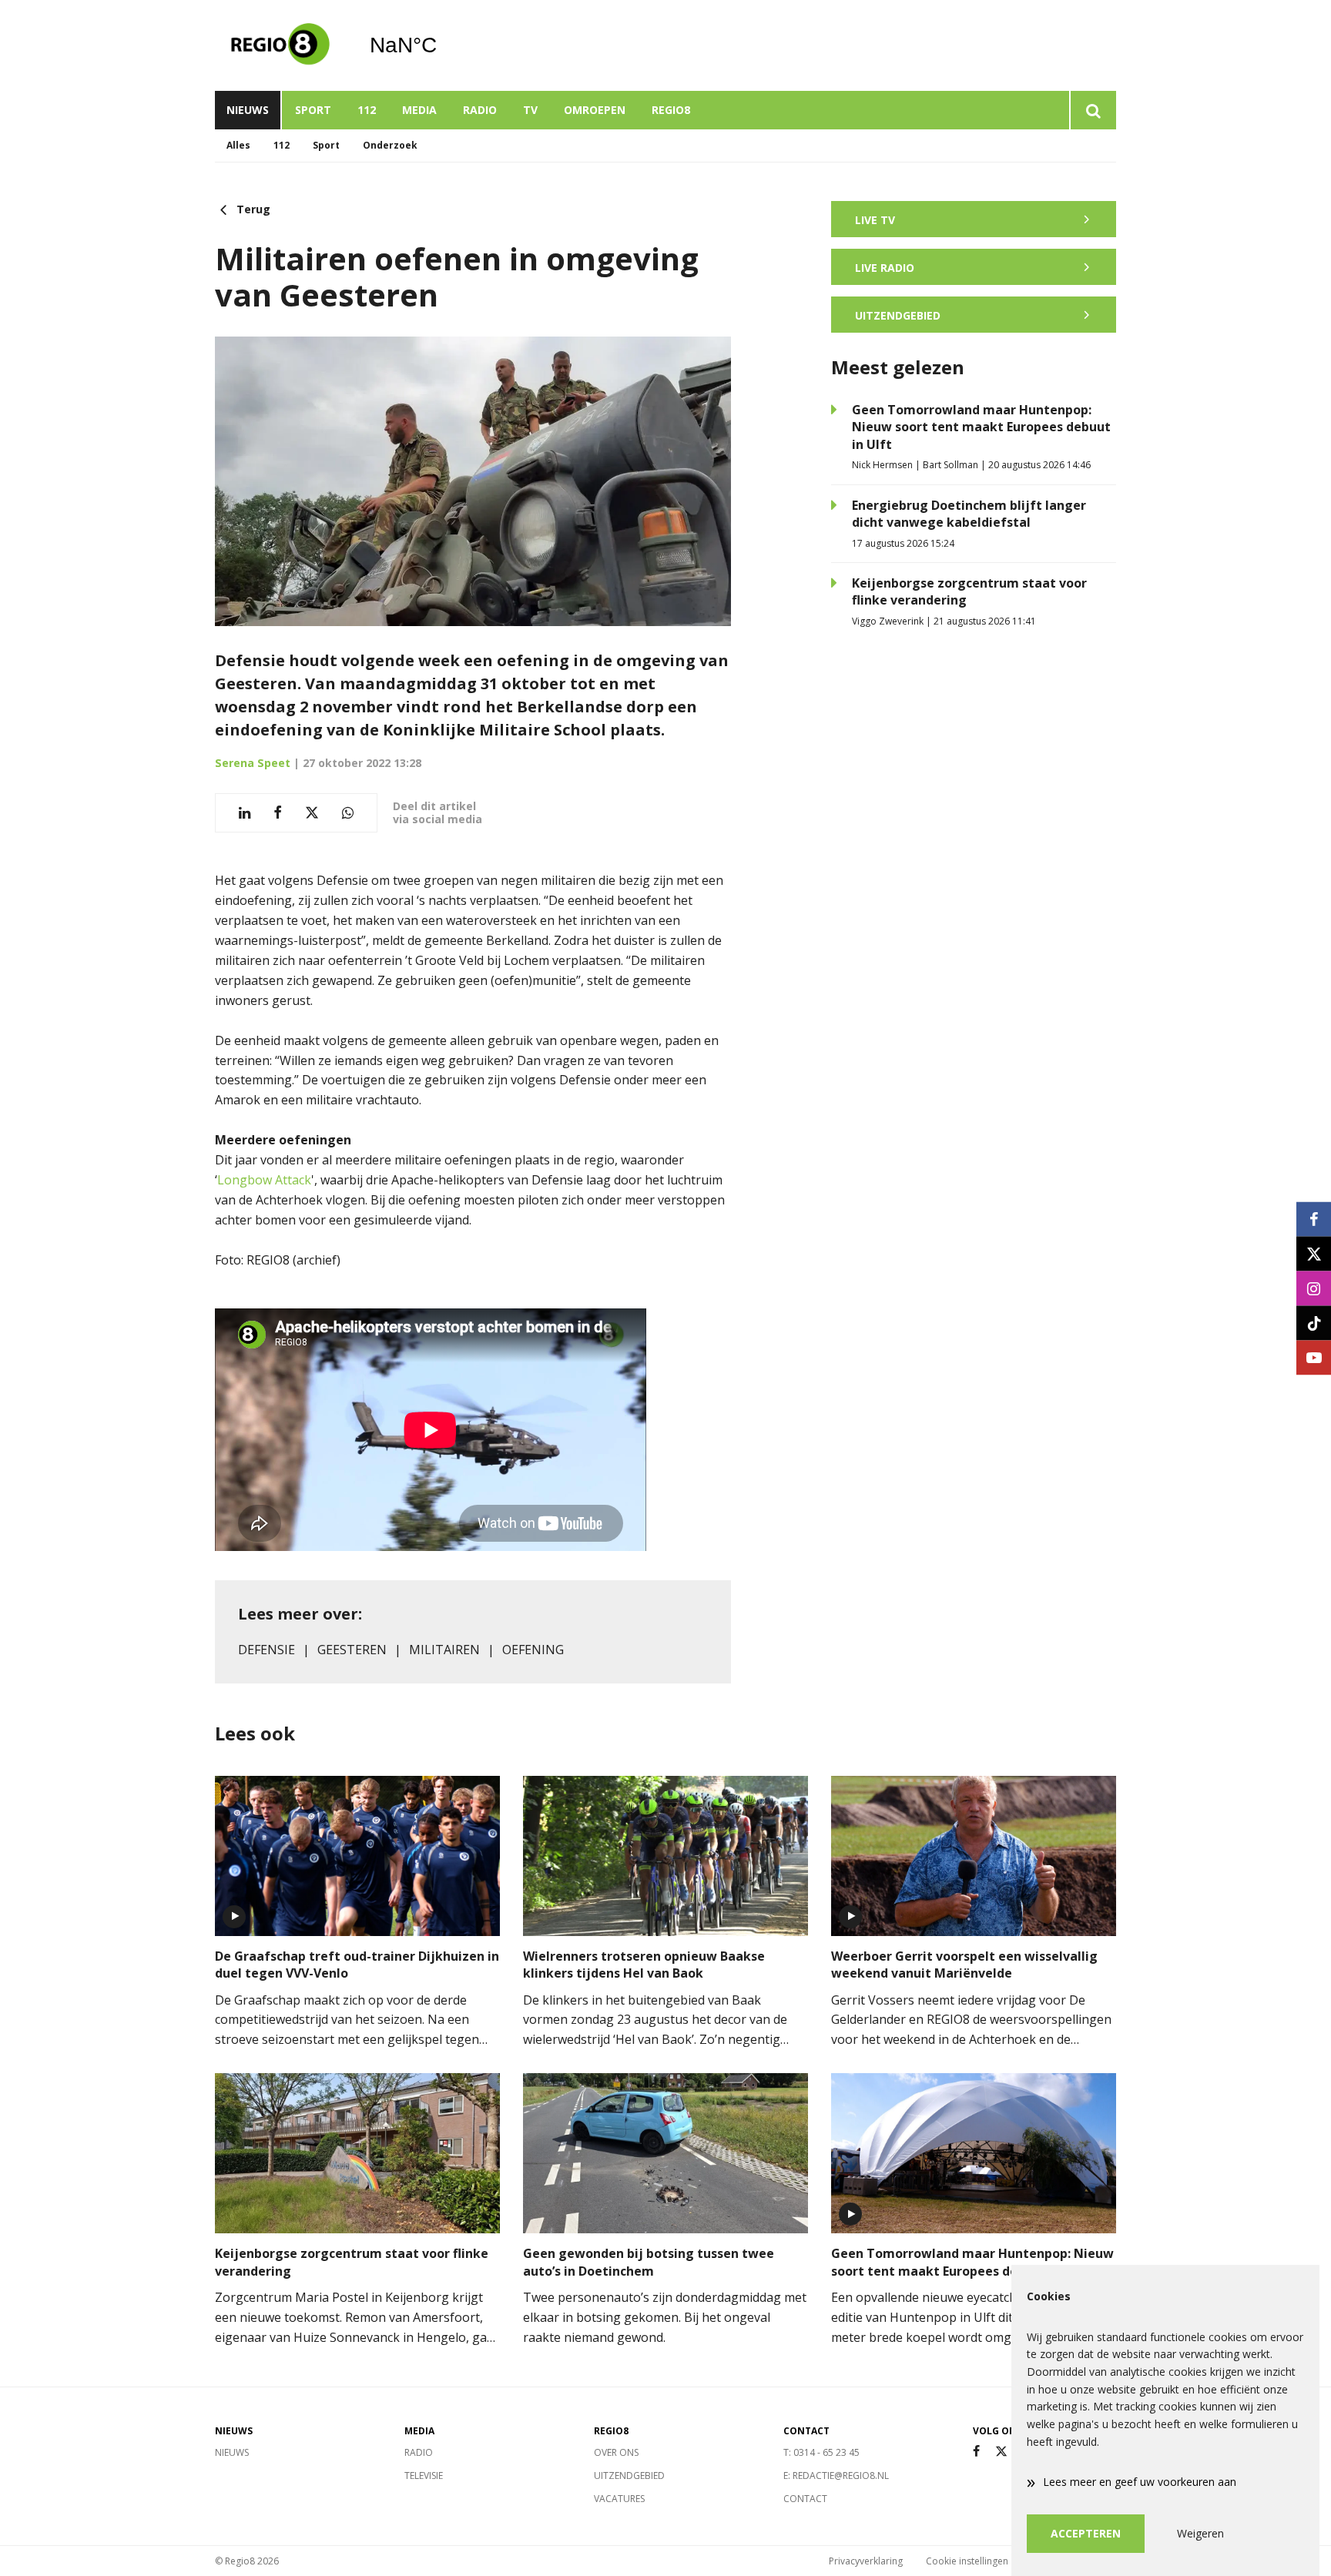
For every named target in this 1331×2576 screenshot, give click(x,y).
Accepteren (1086, 2533)
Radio (480, 110)
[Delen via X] (312, 813)
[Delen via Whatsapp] (348, 813)
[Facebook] (976, 2452)
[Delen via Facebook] (278, 813)
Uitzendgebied (629, 2476)
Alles (238, 145)
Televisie (424, 2476)
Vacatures (619, 2499)
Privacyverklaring (866, 2561)
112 (367, 110)
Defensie (267, 1650)
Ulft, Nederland (443, 45)
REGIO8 (671, 110)
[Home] (280, 45)
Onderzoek (390, 145)
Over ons (616, 2452)
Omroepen (595, 110)
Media (419, 110)
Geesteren (352, 1650)
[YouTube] (1314, 1357)
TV (530, 110)
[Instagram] (1314, 1288)
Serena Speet (253, 763)
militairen (444, 1650)
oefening (533, 1650)
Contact (805, 2499)
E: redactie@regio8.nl (836, 2476)
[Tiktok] (1314, 1323)
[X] (1001, 2452)
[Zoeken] (1093, 110)
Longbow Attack (264, 1180)
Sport (313, 110)
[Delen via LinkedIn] (245, 813)
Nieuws (248, 110)
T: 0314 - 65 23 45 (821, 2452)
